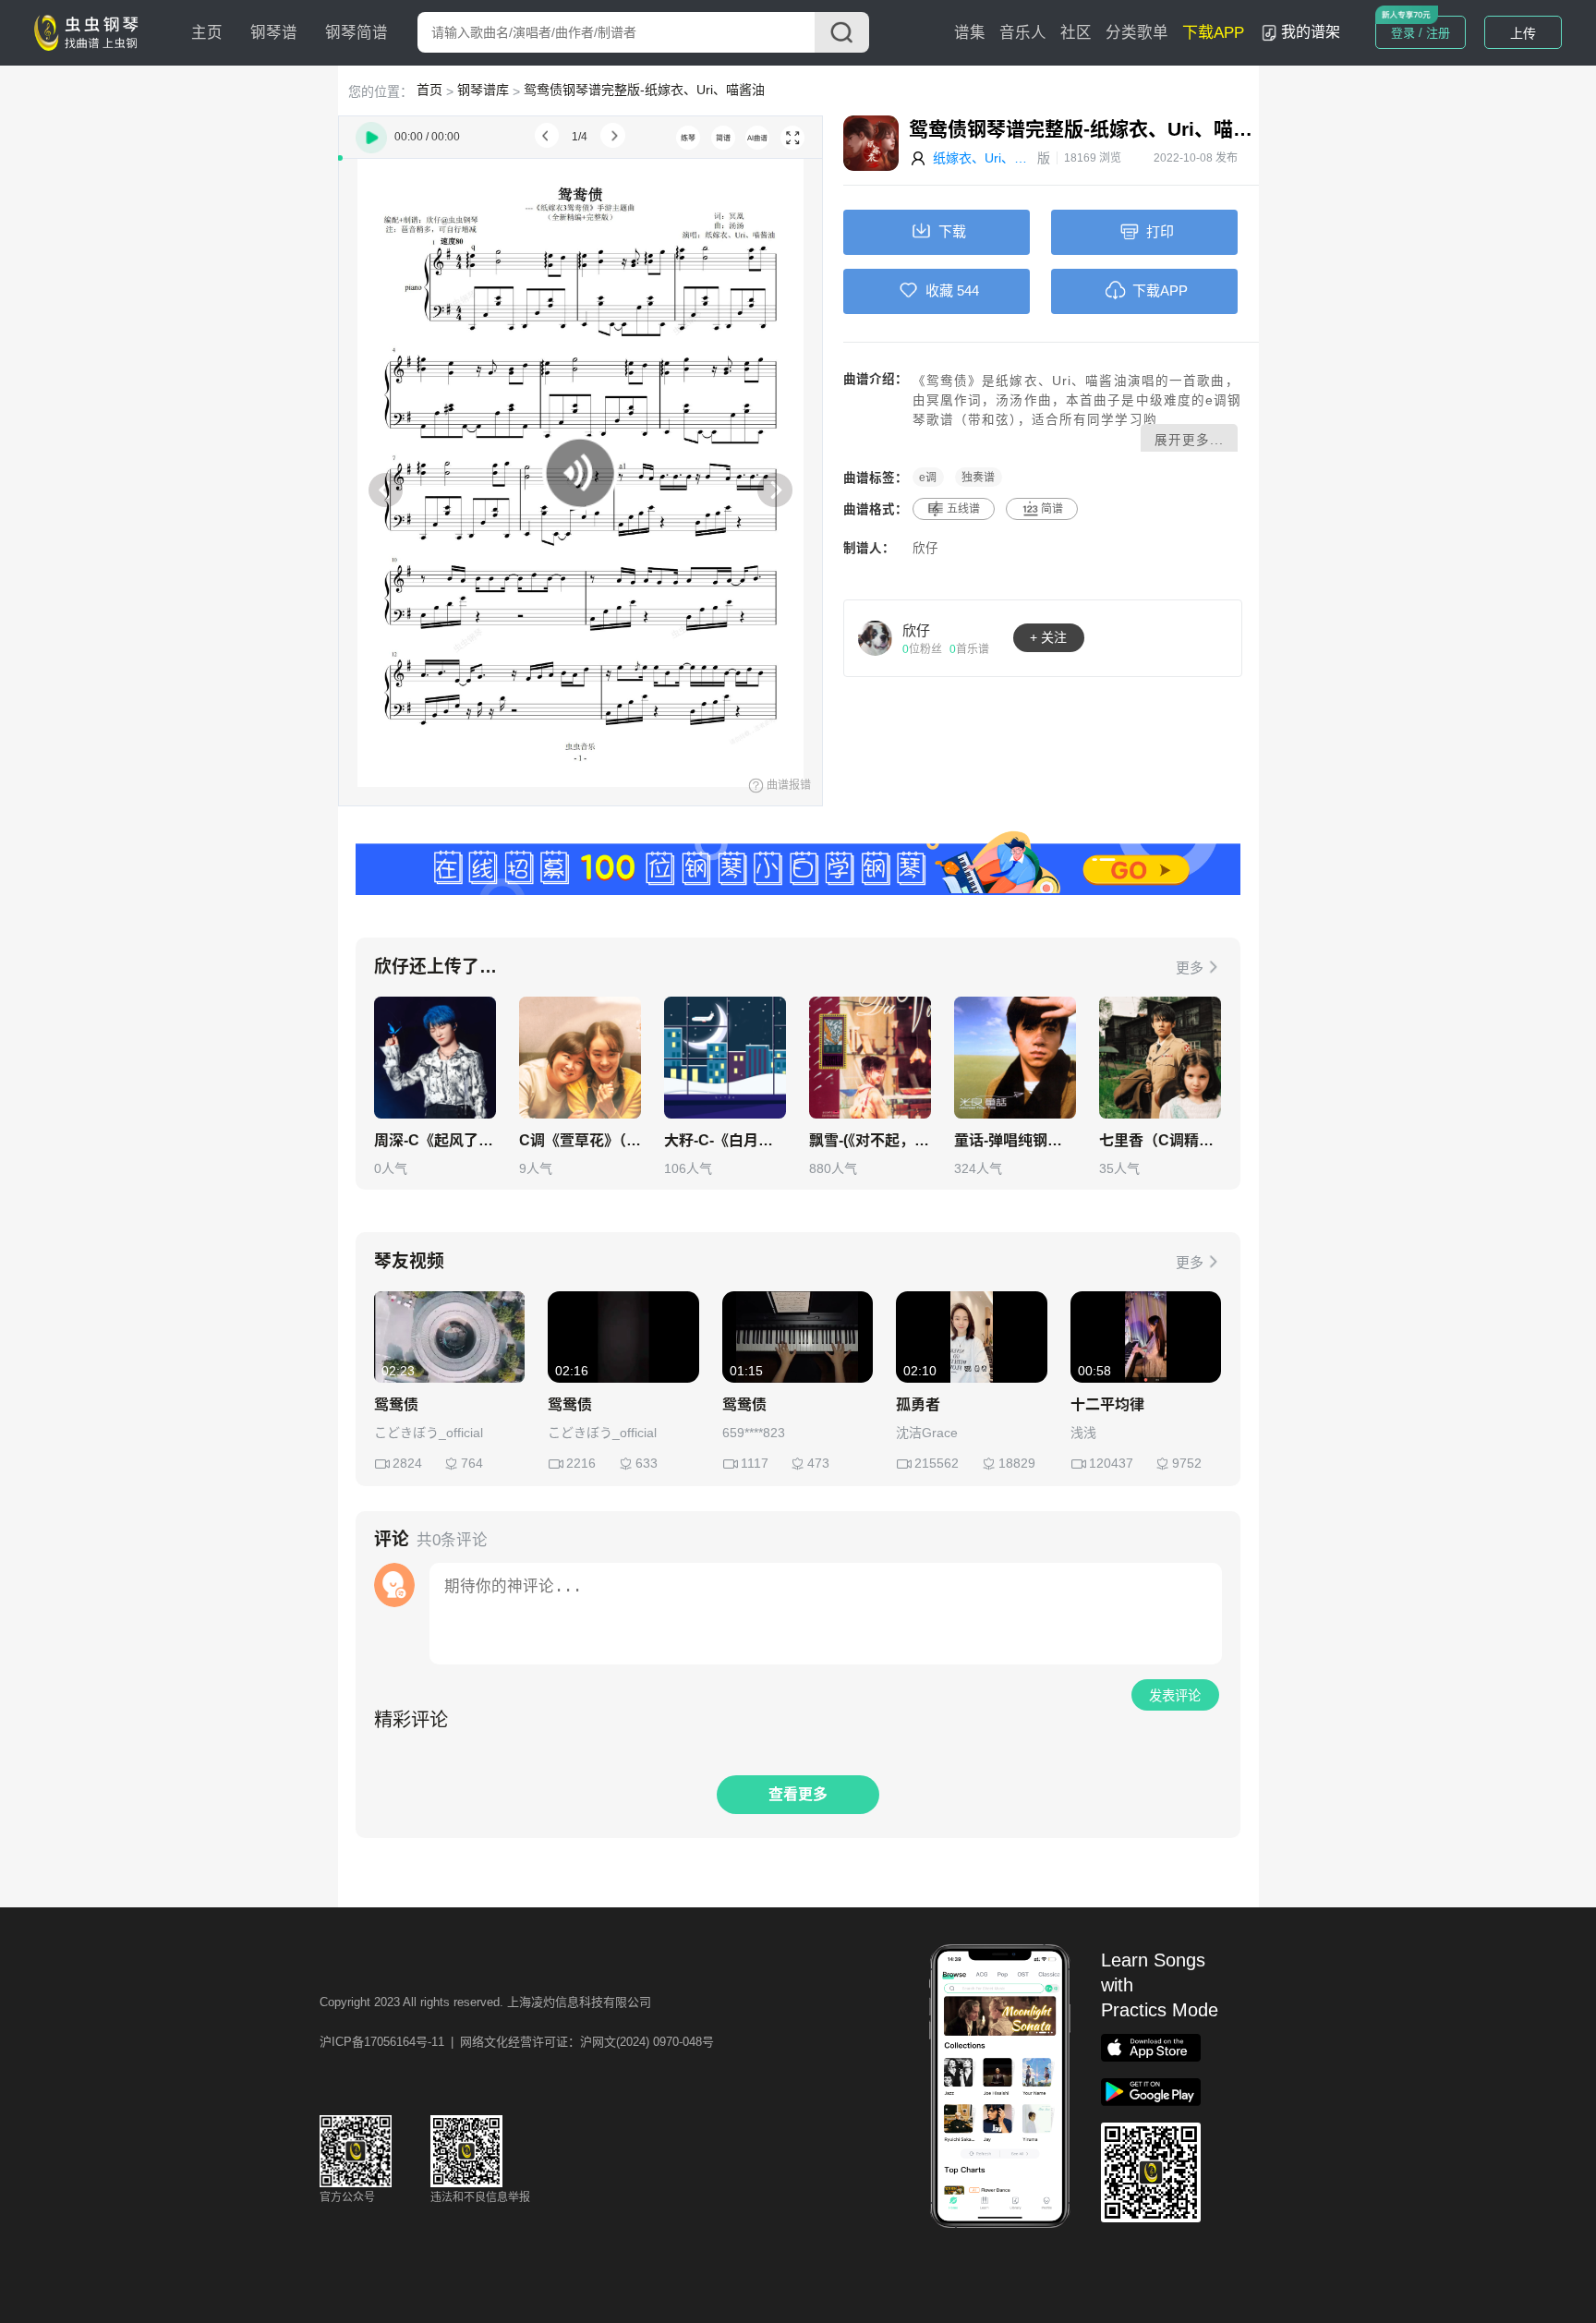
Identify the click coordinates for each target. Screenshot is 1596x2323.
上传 (1523, 33)
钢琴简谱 (357, 33)
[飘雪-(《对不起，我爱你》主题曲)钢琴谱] (870, 1058)
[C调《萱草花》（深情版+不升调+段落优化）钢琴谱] (580, 1058)
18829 (1017, 1463)
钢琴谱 (274, 33)
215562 (937, 1463)
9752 (1187, 1463)
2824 (407, 1463)
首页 (429, 90)
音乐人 (1023, 33)
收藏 (939, 290)
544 (968, 290)
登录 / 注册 (1421, 33)
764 (472, 1463)
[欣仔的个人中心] (876, 637)
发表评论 (1175, 1696)
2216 (581, 1463)
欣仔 (925, 548)
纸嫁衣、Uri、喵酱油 (985, 158)
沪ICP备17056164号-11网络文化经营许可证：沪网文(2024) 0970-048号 (517, 2042)
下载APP (1213, 33)
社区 (1076, 33)
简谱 (1052, 509)
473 (818, 1463)
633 (647, 1463)
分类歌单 (1137, 33)
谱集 (970, 33)
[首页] (91, 31)
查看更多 (798, 1794)
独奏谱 (978, 478)
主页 (207, 33)
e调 (928, 478)
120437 (1111, 1463)
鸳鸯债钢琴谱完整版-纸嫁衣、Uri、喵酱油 (644, 90)
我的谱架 (1311, 32)
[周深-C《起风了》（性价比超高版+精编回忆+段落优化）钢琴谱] (435, 1058)
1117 (755, 1463)
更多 (1190, 968)
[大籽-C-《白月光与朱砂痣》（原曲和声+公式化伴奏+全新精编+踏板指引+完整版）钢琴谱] (725, 1058)
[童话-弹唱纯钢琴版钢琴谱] (1015, 1058)
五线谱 (963, 509)
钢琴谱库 (483, 90)
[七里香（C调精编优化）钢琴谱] (1160, 1058)
